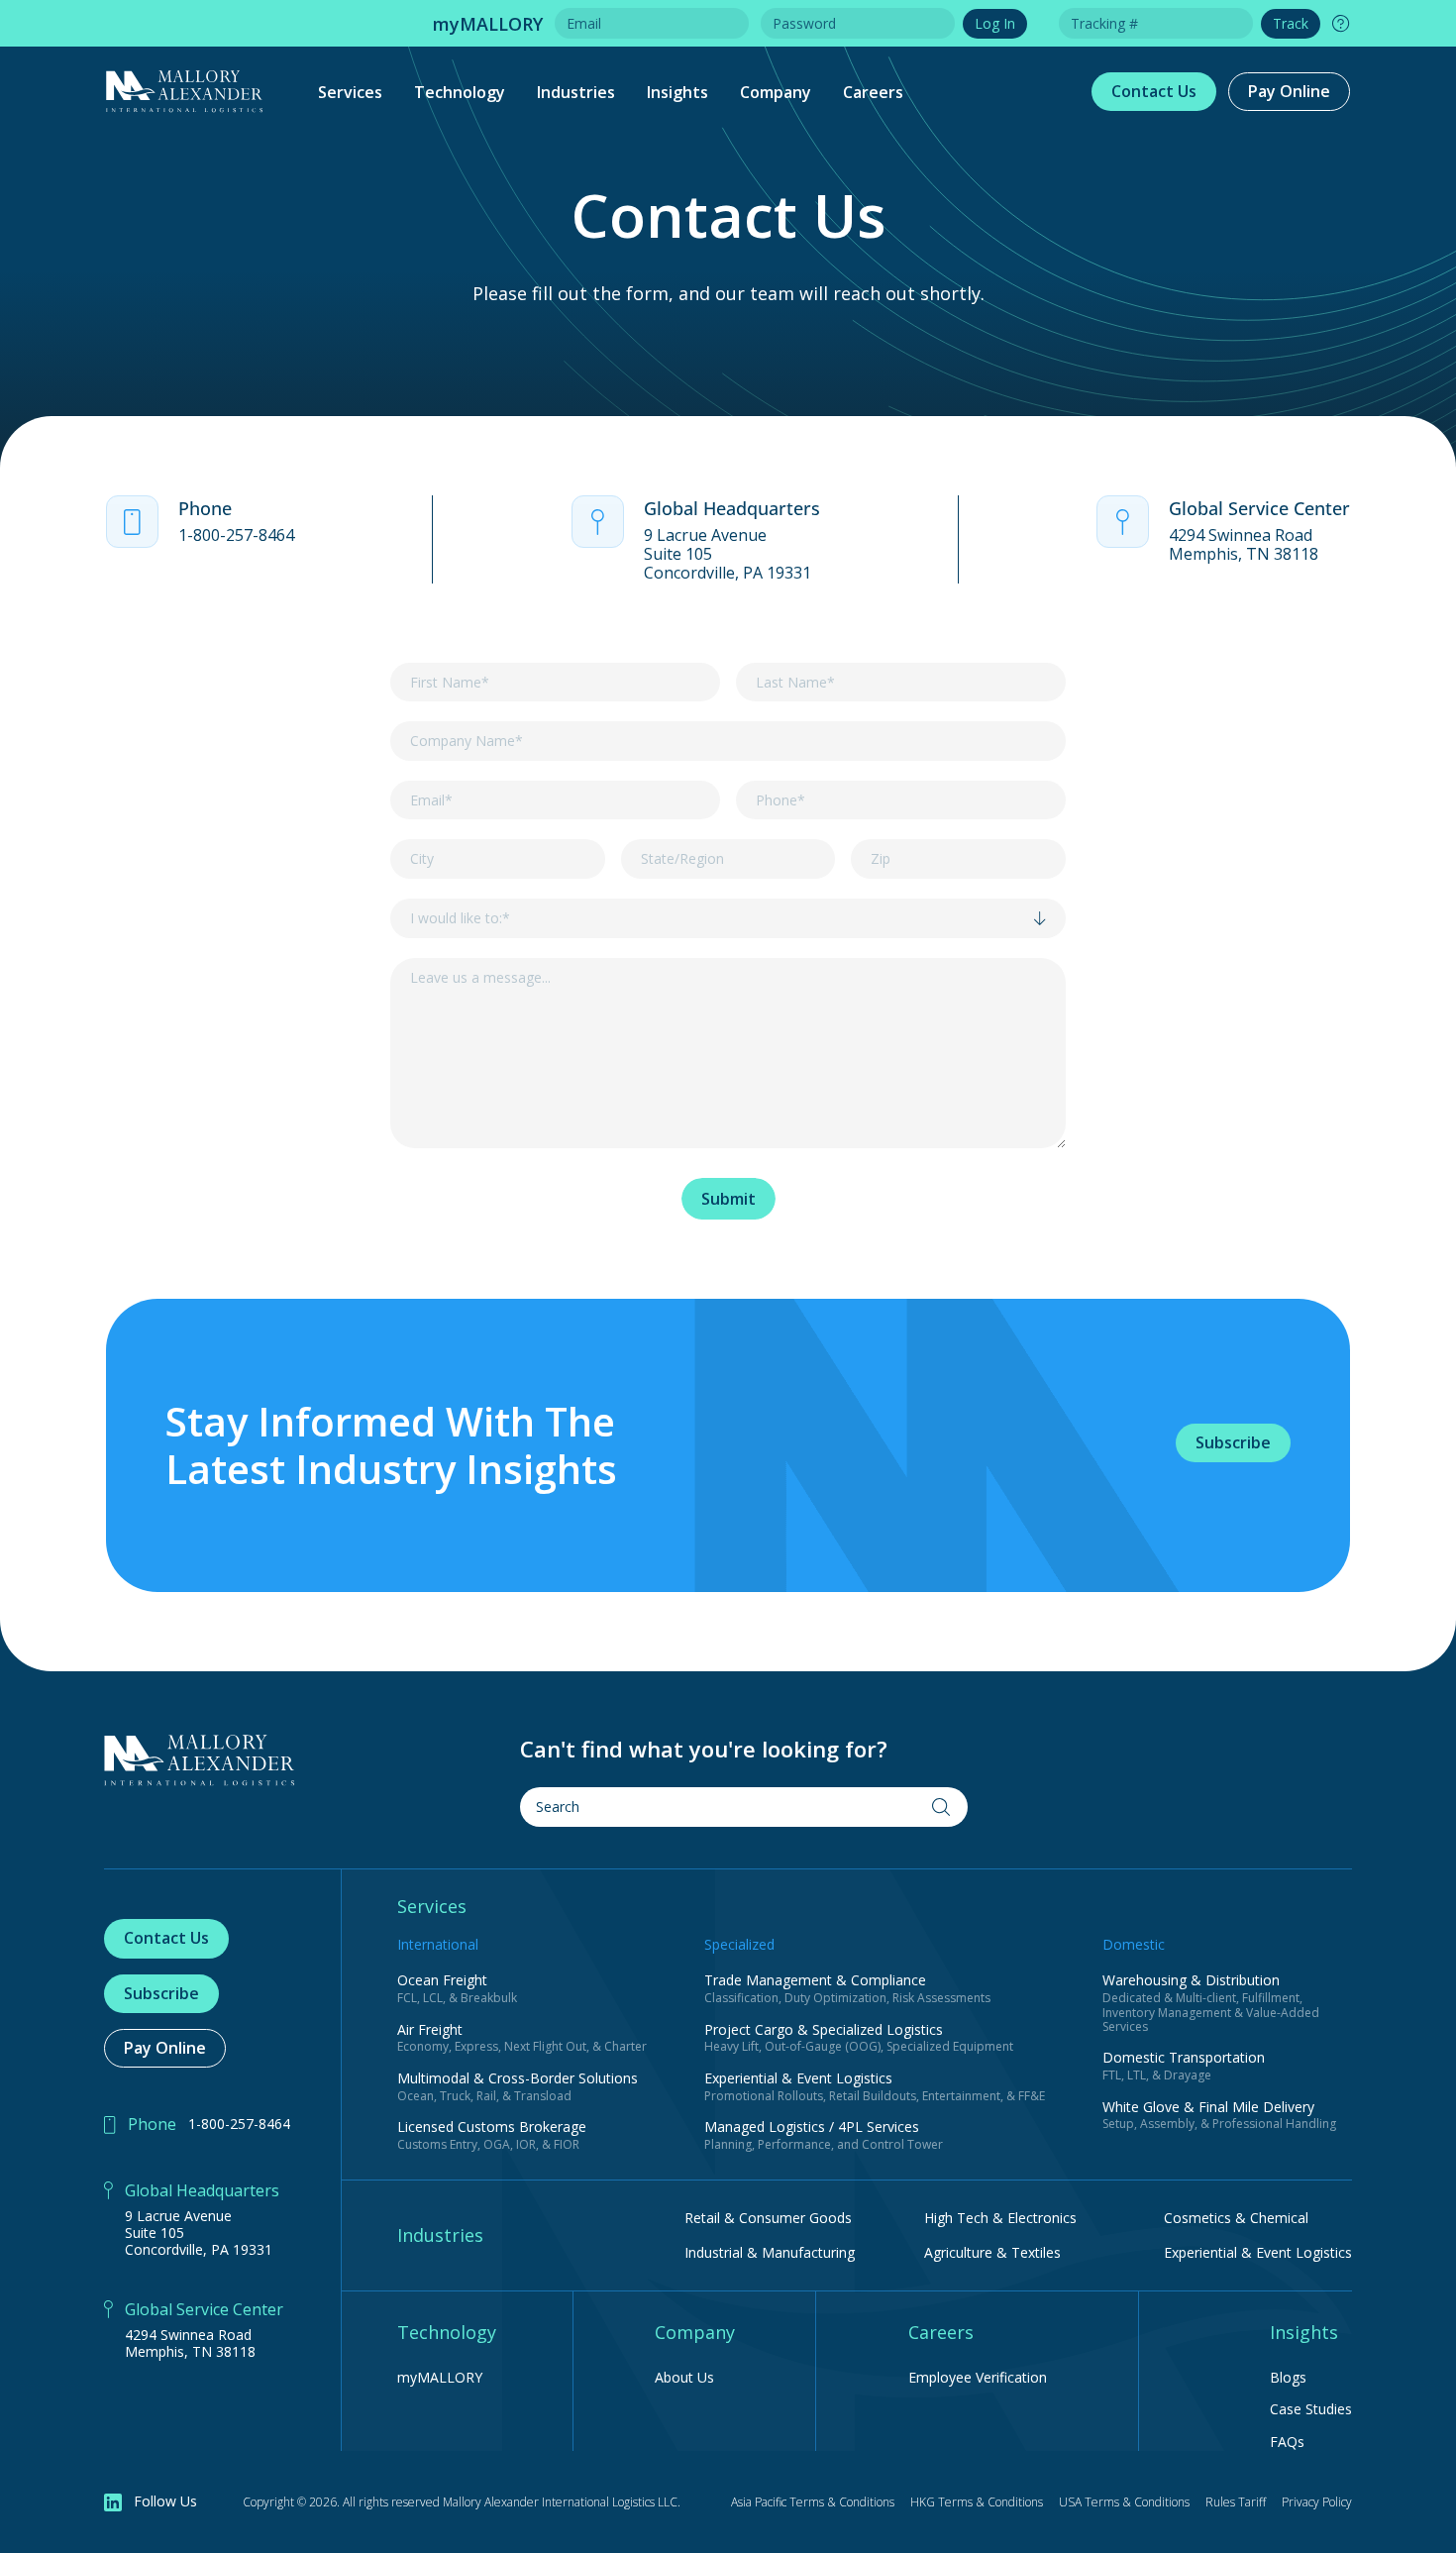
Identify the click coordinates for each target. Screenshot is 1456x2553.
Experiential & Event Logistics (1258, 2252)
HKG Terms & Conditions (977, 2502)
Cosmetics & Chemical (1236, 2218)
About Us (684, 2378)
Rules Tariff (1236, 2502)
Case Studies (1311, 2410)
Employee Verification (978, 2378)
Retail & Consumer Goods (768, 2218)
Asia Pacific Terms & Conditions (813, 2502)
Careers (873, 92)
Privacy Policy (1317, 2502)
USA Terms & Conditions (1124, 2502)
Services (350, 92)
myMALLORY (440, 2378)
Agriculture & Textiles (992, 2252)
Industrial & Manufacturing (770, 2252)
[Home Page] (200, 1760)
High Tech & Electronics (1000, 2218)
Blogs (1288, 2378)
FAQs (1287, 2443)
